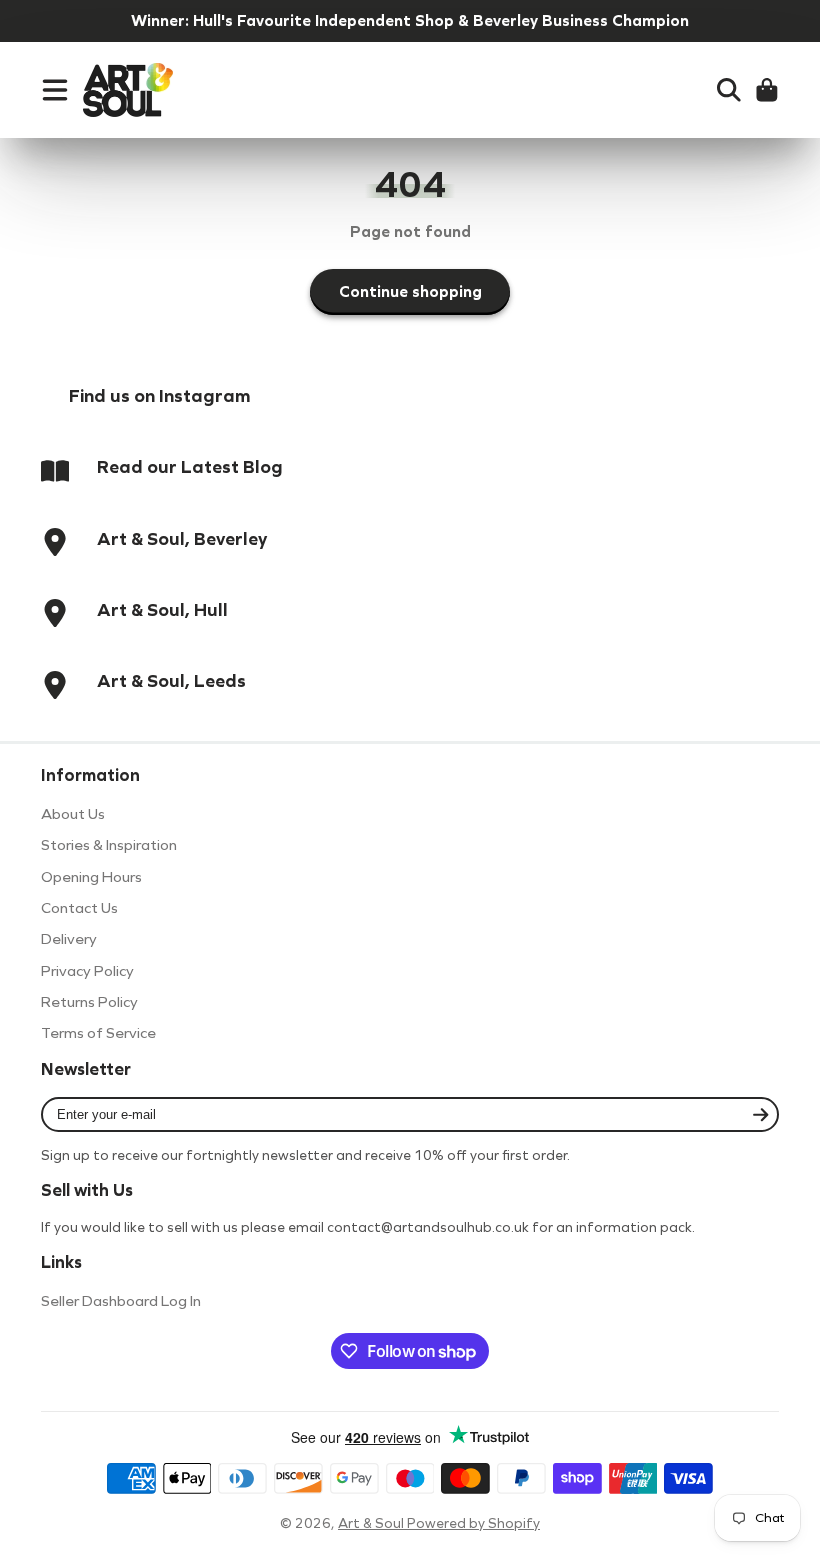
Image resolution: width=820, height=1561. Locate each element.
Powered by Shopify (473, 1523)
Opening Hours (91, 877)
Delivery (69, 939)
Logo (128, 90)
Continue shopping (410, 291)
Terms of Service (98, 1033)
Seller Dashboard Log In (121, 1301)
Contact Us (79, 908)
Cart (767, 90)
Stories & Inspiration (109, 845)
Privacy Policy (87, 971)
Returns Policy (89, 1002)
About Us (73, 814)
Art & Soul (372, 1523)
